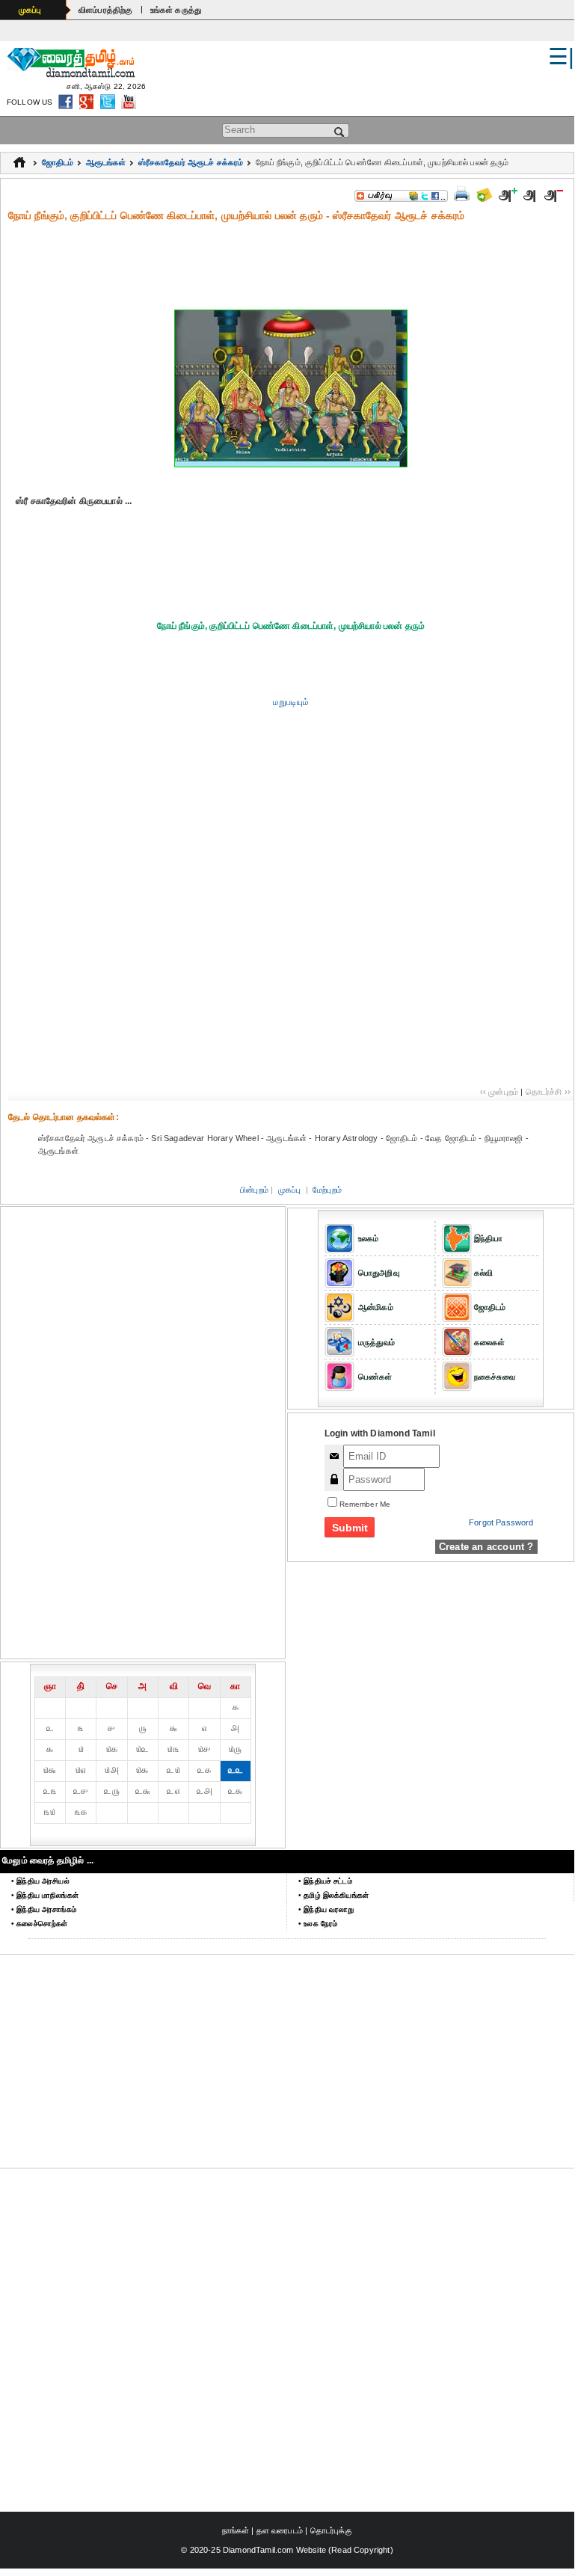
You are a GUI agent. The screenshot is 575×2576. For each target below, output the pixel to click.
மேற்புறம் (327, 1190)
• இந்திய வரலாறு (326, 1909)
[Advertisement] (291, 256)
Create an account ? (486, 1547)
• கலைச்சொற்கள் (39, 1924)
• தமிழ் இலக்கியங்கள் (333, 1895)
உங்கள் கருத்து (176, 10)
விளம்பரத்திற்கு (106, 10)
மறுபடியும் (291, 702)
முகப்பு (30, 10)
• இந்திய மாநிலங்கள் (45, 1895)
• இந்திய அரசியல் (40, 1881)
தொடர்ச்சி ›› (548, 1092)
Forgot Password (501, 1522)
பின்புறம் (254, 1190)
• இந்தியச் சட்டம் (325, 1881)
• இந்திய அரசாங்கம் (44, 1909)
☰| (561, 56)
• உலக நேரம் (318, 1924)
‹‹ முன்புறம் (499, 1092)
